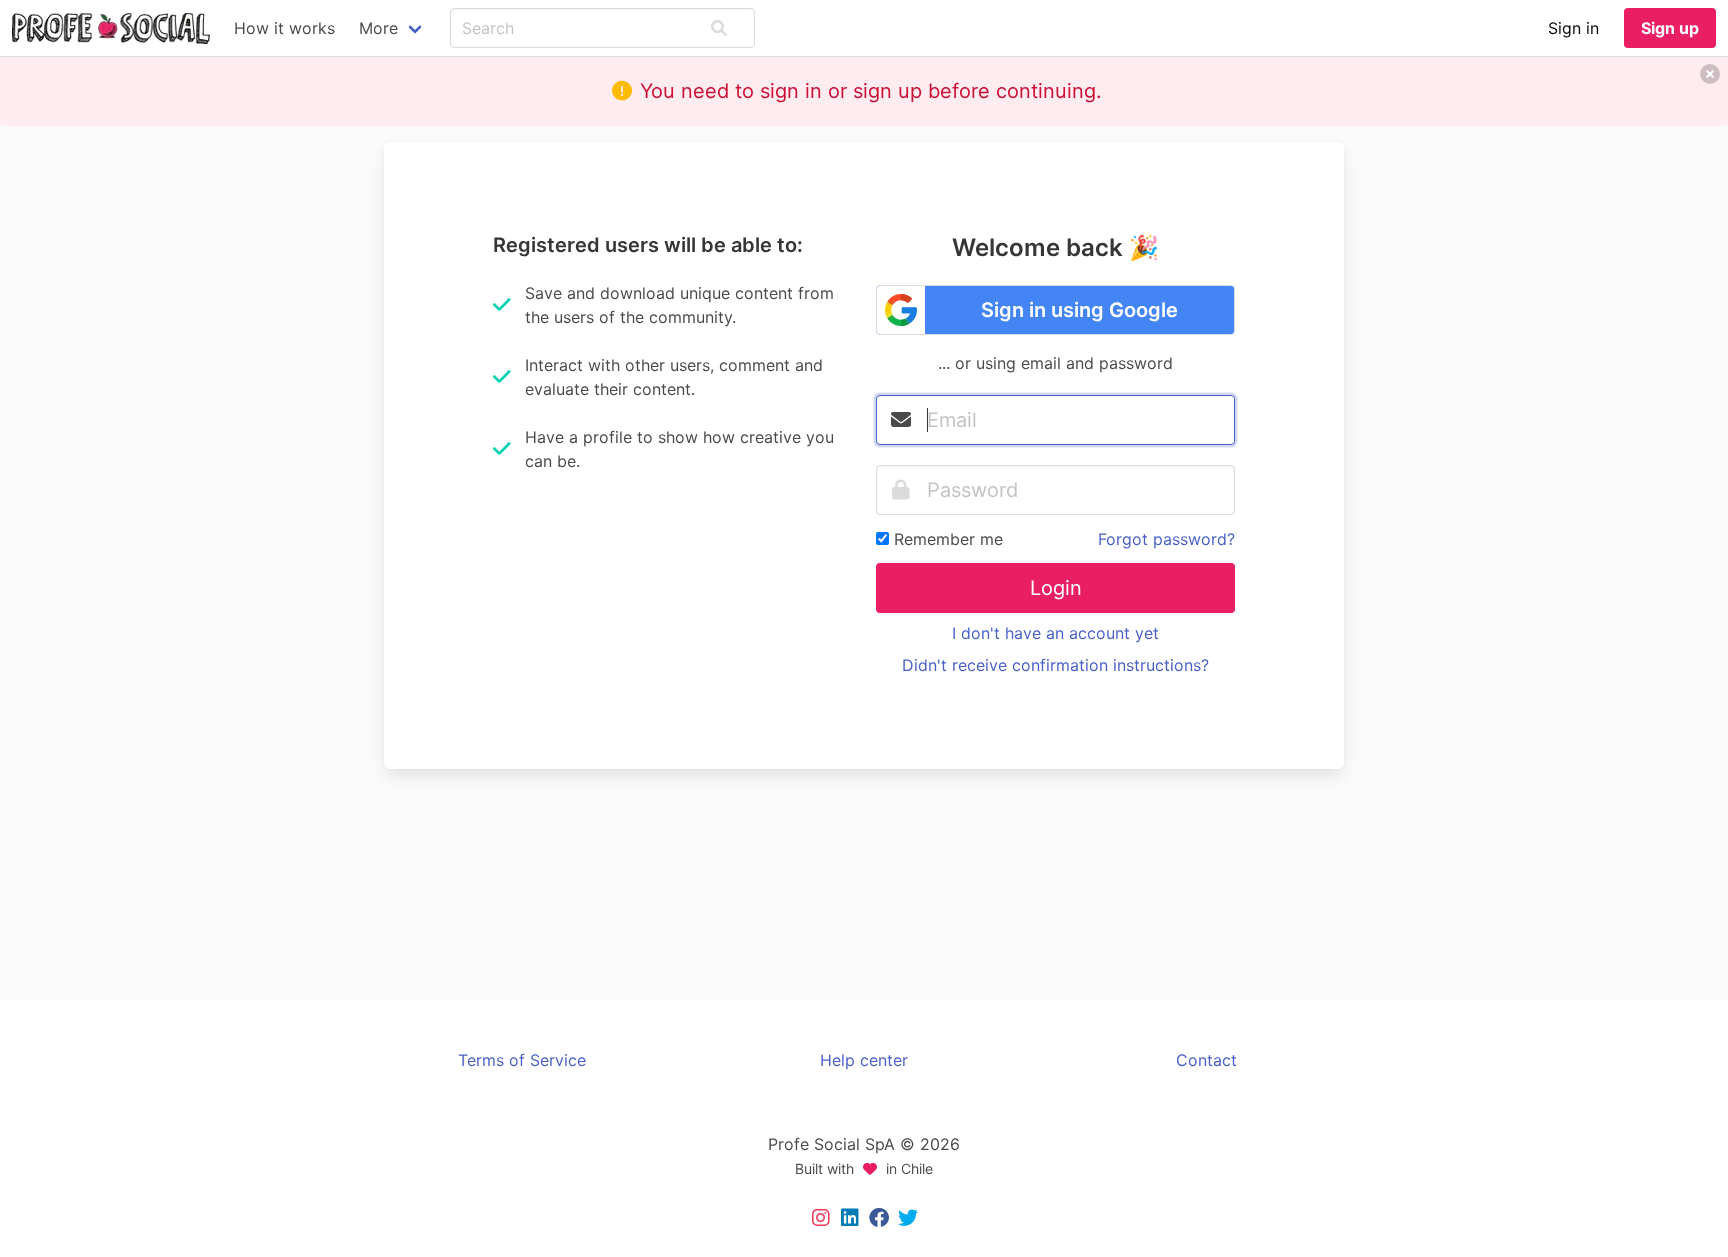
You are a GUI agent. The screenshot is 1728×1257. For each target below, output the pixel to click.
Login (1056, 588)
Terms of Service (522, 1060)
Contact (1206, 1060)
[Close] (1710, 74)
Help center (864, 1060)
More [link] (378, 28)
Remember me (948, 539)
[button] (719, 28)
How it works (284, 28)
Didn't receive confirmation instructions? (1055, 665)
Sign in (1573, 28)
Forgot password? (1166, 539)
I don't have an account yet (1055, 633)
